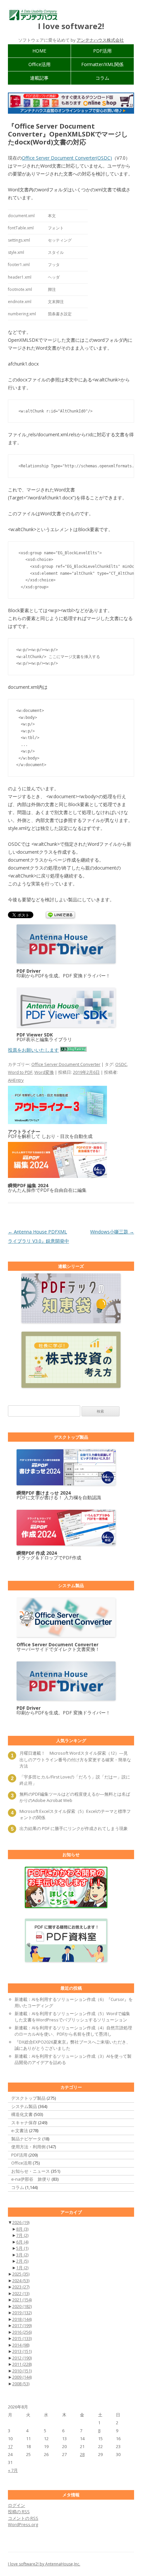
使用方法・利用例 (28, 2147)
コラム (102, 78)
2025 (21, 2274)
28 (82, 2454)
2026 (21, 2222)
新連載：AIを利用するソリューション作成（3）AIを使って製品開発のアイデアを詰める (73, 2059)
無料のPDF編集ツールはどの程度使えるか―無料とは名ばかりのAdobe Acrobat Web (75, 1797)
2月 (22, 2261)
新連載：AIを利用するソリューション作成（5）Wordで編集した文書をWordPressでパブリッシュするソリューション (72, 2017)
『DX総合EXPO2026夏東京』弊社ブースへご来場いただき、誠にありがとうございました (72, 2045)
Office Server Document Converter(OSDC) (67, 158)
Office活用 (39, 64)
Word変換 (44, 1072)
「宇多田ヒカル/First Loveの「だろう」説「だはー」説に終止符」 (75, 1780)
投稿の (19, 2512)
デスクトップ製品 (28, 2098)
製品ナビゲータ (26, 2139)
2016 (22, 2332)
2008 (21, 2384)
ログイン (17, 2505)
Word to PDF (20, 1072)
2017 (22, 2325)
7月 (22, 2235)
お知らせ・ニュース (31, 2171)
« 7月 (13, 2470)
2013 (22, 2351)
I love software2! (71, 26)
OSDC (121, 1064)
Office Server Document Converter (66, 1064)
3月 (22, 2255)
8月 (22, 2229)
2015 (22, 2338)
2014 (21, 2345)
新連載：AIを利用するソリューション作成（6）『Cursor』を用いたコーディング (74, 2003)
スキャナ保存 (24, 2123)
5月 (22, 2248)
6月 (22, 2242)
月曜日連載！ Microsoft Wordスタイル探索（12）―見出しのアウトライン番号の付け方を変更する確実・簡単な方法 (75, 1759)
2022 (21, 2293)
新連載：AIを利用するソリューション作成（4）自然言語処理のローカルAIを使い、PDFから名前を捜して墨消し (73, 2031)
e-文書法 (20, 2130)
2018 (22, 2319)
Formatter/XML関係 (102, 64)
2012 (22, 2358)
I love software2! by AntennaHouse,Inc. (44, 2564)
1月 (22, 2268)
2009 (22, 2377)
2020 (22, 2306)
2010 (22, 2371)
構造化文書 (22, 2114)
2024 (21, 2281)
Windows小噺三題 (112, 1232)
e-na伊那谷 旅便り (31, 2179)
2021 (22, 2300)
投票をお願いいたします (33, 1050)
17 (10, 2446)
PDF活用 (102, 51)
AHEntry (16, 1080)
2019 (22, 2313)
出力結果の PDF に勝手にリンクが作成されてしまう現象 (74, 1828)
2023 (21, 2287)
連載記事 (39, 78)
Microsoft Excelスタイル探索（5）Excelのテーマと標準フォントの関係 (75, 1815)
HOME (39, 51)
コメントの (23, 2518)
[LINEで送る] (60, 915)
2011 (22, 2364)
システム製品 (24, 2106)
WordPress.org (23, 2524)
